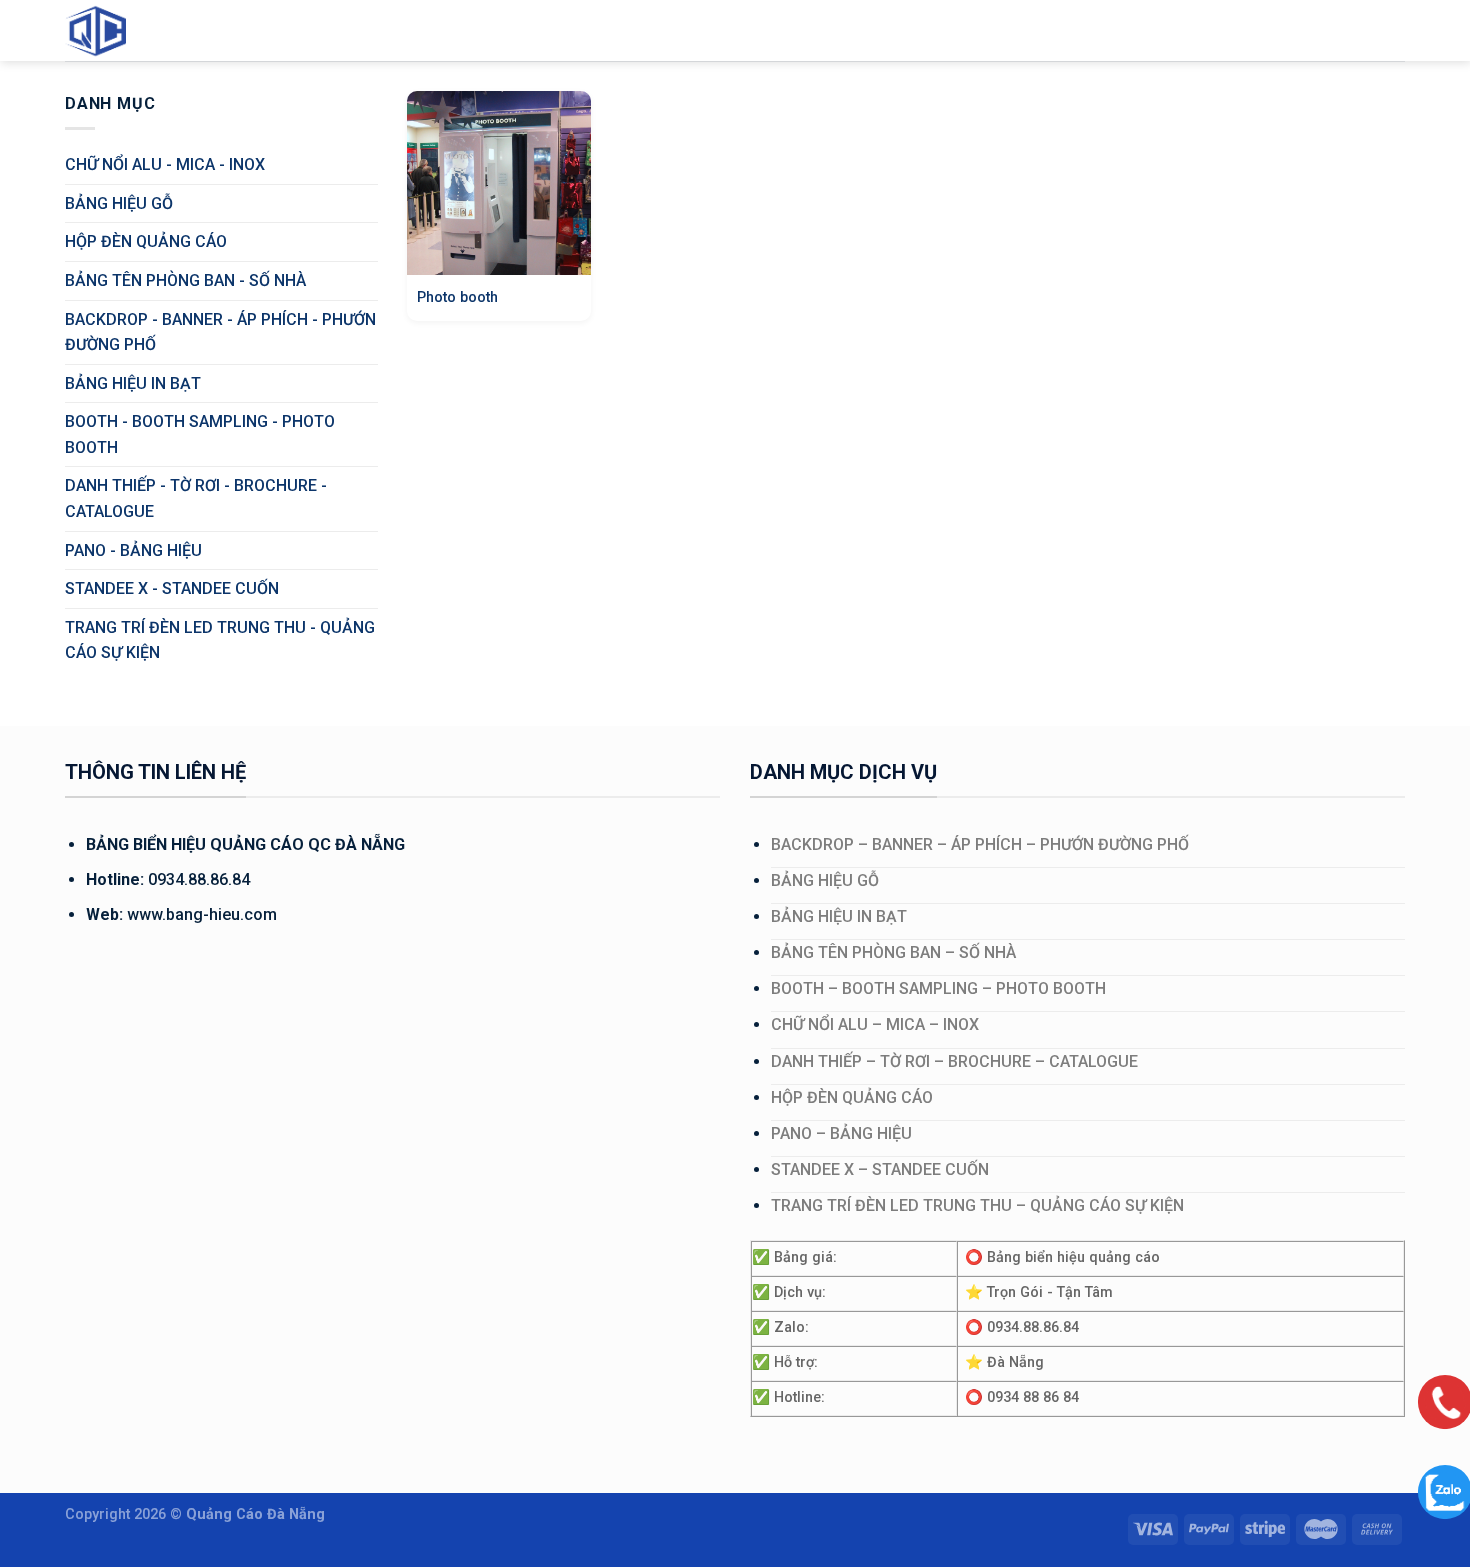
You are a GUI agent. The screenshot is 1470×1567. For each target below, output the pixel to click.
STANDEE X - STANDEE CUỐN (172, 588)
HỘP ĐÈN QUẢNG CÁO (146, 241)
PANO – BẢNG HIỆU (841, 1133)
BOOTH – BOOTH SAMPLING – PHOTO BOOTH (938, 988)
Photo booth (457, 297)
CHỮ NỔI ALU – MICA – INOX (875, 1024)
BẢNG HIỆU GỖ (119, 203)
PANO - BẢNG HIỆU (133, 550)
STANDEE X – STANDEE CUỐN (880, 1169)
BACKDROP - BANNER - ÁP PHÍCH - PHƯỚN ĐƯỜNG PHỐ (220, 332)
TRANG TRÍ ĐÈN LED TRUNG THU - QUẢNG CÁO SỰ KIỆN (220, 640)
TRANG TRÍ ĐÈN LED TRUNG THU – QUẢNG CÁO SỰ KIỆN (977, 1205)
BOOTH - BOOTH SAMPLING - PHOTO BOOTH (200, 434)
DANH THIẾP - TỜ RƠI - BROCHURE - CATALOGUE (196, 498)
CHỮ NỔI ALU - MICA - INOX (165, 164)
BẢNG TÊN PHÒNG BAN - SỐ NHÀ (185, 280)
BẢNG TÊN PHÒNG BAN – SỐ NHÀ (893, 952)
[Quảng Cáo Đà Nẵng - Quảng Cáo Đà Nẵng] (115, 30)
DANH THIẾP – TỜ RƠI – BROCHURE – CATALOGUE (954, 1061)
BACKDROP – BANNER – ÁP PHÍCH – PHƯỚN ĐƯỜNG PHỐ (980, 844)
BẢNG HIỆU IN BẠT (133, 383)
